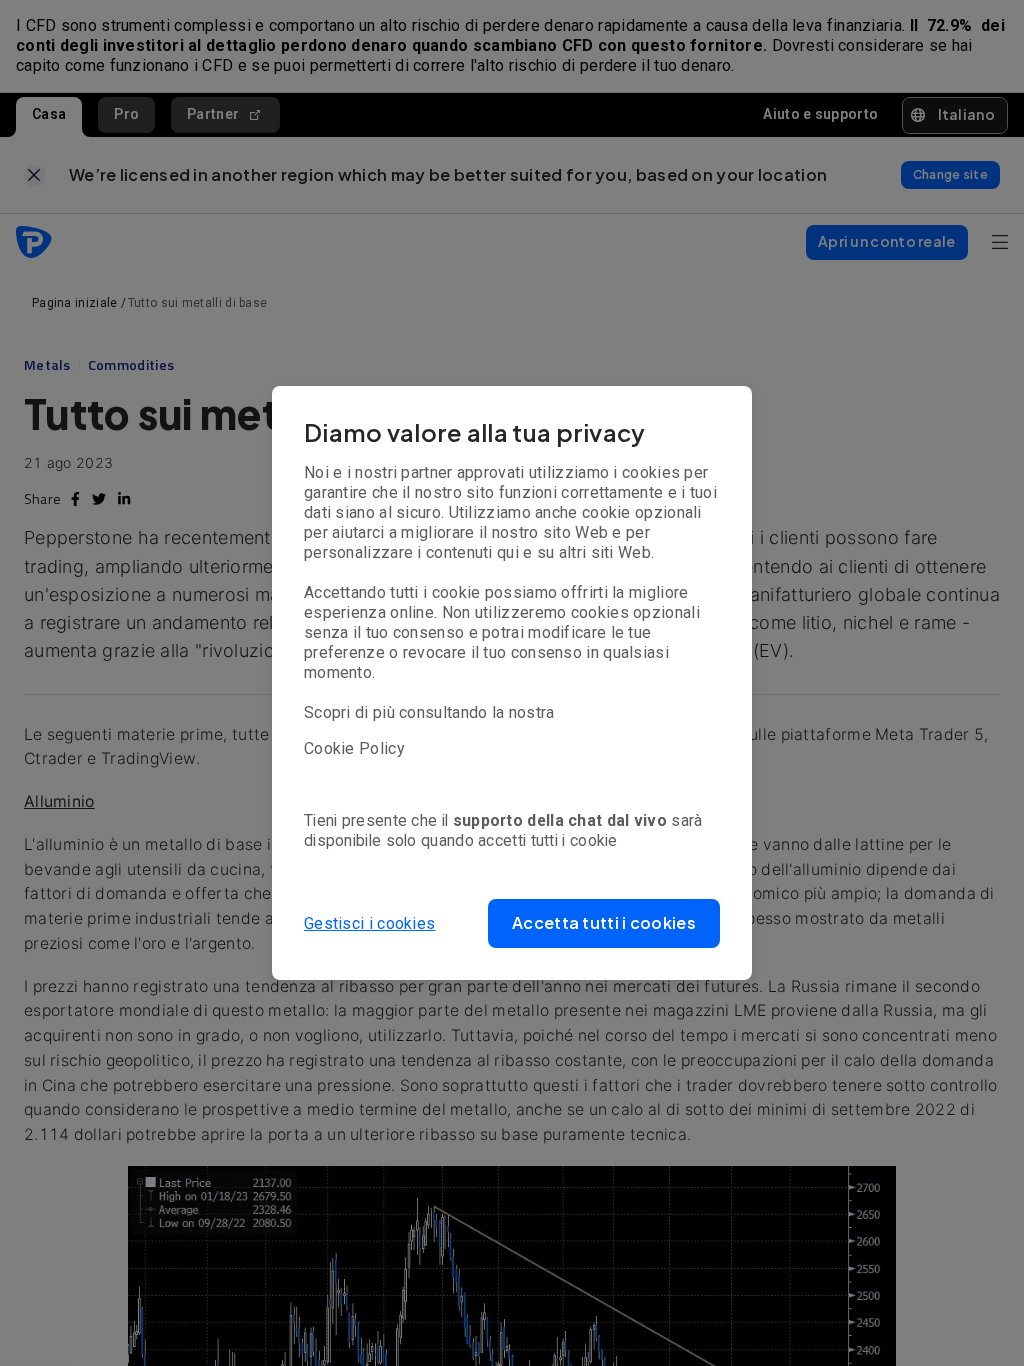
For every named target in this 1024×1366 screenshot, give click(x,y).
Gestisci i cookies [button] (369, 923)
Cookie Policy (354, 748)
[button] (604, 923)
